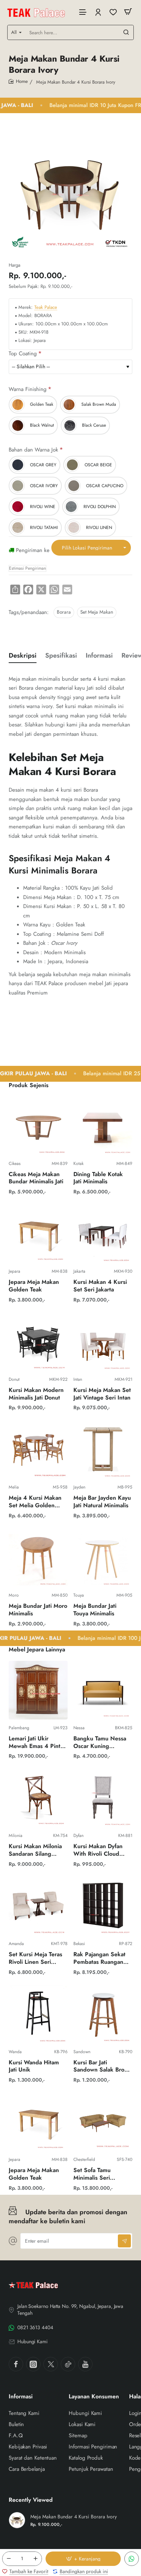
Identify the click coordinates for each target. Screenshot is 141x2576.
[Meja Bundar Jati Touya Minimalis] (103, 1558)
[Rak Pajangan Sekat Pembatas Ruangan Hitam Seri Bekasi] (103, 1906)
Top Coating (23, 354)
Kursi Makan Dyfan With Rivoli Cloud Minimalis (98, 1850)
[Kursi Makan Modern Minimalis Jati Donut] (38, 1342)
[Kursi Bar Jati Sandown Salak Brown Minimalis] (103, 2014)
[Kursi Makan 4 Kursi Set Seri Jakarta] (103, 1234)
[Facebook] (16, 2364)
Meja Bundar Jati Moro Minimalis (38, 1610)
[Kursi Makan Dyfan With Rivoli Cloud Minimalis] (103, 1798)
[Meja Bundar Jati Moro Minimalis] (38, 1558)
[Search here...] (126, 32)
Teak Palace (46, 308)
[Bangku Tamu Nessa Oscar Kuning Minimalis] (103, 1690)
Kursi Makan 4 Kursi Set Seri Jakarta (100, 1286)
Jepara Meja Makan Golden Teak (34, 1286)
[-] (9, 2559)
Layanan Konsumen (94, 2397)
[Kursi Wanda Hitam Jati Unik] (38, 2014)
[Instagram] (33, 2364)
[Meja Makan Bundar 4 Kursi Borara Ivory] (17, 2520)
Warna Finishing (28, 389)
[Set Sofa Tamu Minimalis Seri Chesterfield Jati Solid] (103, 2122)
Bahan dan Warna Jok (33, 450)
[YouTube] (85, 2364)
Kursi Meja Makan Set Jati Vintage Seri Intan (102, 1394)
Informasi (99, 656)
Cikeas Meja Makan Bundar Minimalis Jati (36, 1178)
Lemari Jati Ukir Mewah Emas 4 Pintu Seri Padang (36, 1743)
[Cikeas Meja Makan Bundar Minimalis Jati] (38, 1126)
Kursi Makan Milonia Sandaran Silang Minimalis (35, 1850)
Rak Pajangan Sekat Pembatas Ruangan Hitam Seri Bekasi (99, 1959)
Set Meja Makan (97, 612)
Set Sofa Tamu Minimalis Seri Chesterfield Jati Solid (102, 2174)
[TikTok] (68, 2364)
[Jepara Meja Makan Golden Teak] (38, 1234)
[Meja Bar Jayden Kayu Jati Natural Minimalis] (103, 1449)
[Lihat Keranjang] (128, 12)
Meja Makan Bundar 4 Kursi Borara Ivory (74, 2517)
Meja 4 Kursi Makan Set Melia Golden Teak (35, 1502)
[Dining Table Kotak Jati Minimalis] (103, 1126)
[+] (35, 2559)
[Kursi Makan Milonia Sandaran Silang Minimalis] (38, 1798)
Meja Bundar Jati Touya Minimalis (95, 1610)
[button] (83, 2559)
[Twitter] (51, 2364)
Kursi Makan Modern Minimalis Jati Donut (36, 1394)
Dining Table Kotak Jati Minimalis (98, 1178)
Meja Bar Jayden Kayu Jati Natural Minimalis (102, 1502)
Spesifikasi (61, 656)
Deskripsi (23, 656)
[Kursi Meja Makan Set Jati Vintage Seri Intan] (103, 1342)
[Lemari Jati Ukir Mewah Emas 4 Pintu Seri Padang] (38, 1690)
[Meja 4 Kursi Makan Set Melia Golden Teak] (38, 1449)
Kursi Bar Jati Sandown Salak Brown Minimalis (103, 2067)
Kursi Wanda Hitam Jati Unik (34, 2066)
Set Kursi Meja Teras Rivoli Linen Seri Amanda (35, 1959)
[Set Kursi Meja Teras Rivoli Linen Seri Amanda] (38, 1906)
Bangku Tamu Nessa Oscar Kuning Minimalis (100, 1743)
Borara (64, 612)
